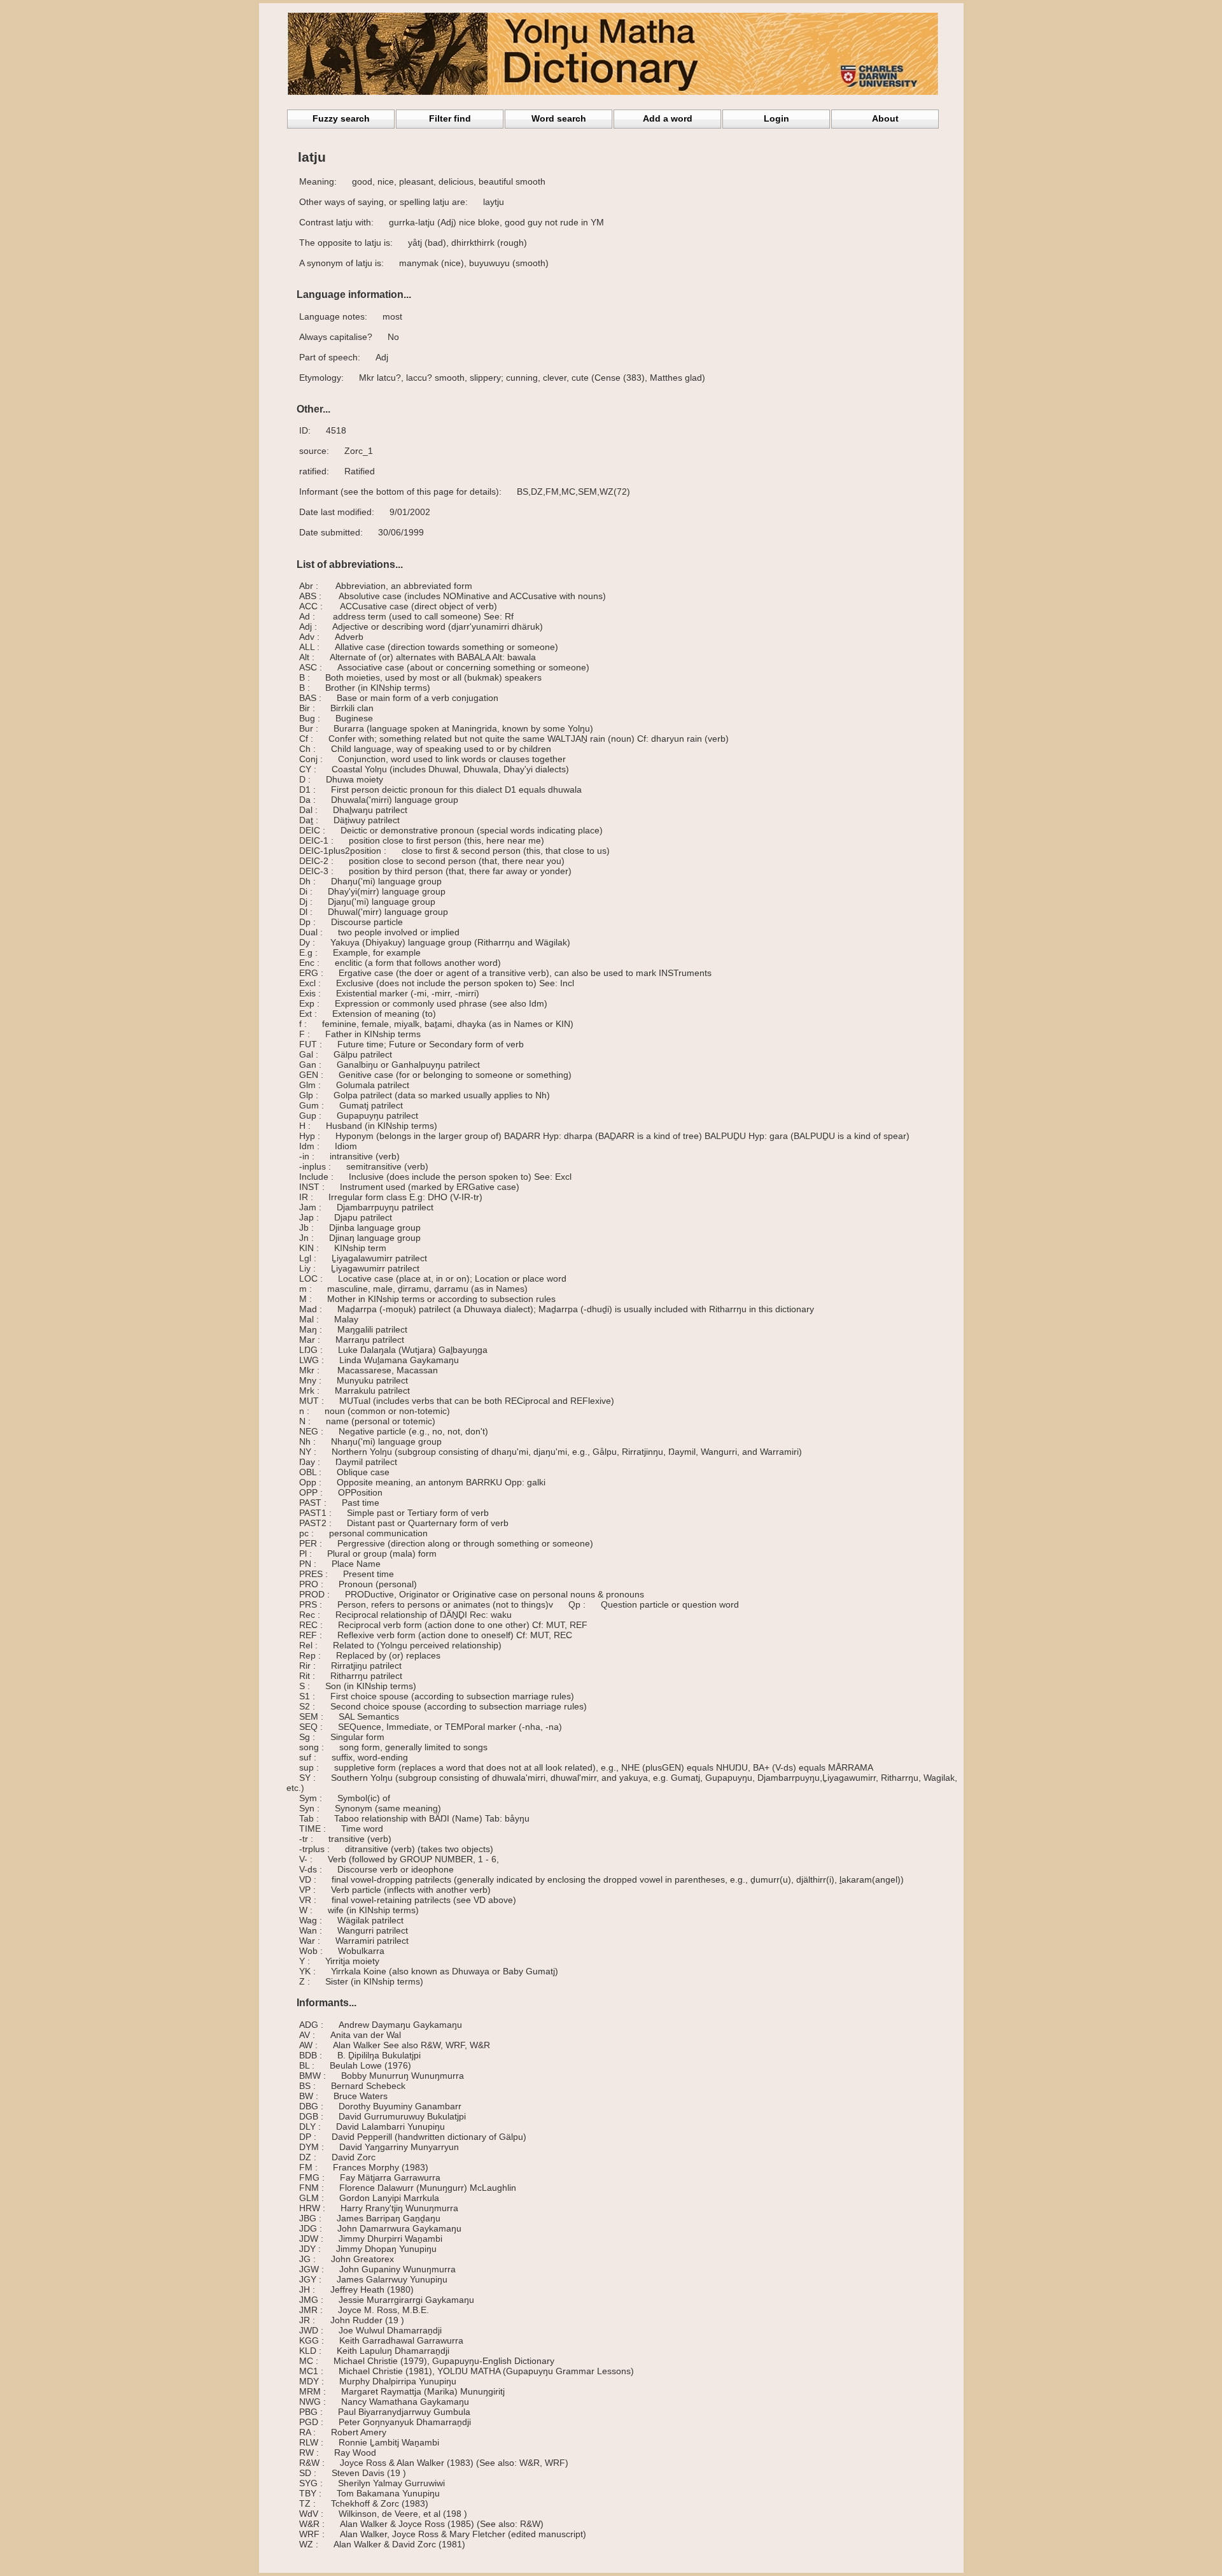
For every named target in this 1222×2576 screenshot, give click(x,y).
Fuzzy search (341, 118)
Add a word (668, 118)
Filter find (450, 118)
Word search (559, 118)
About (885, 118)
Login (776, 118)
